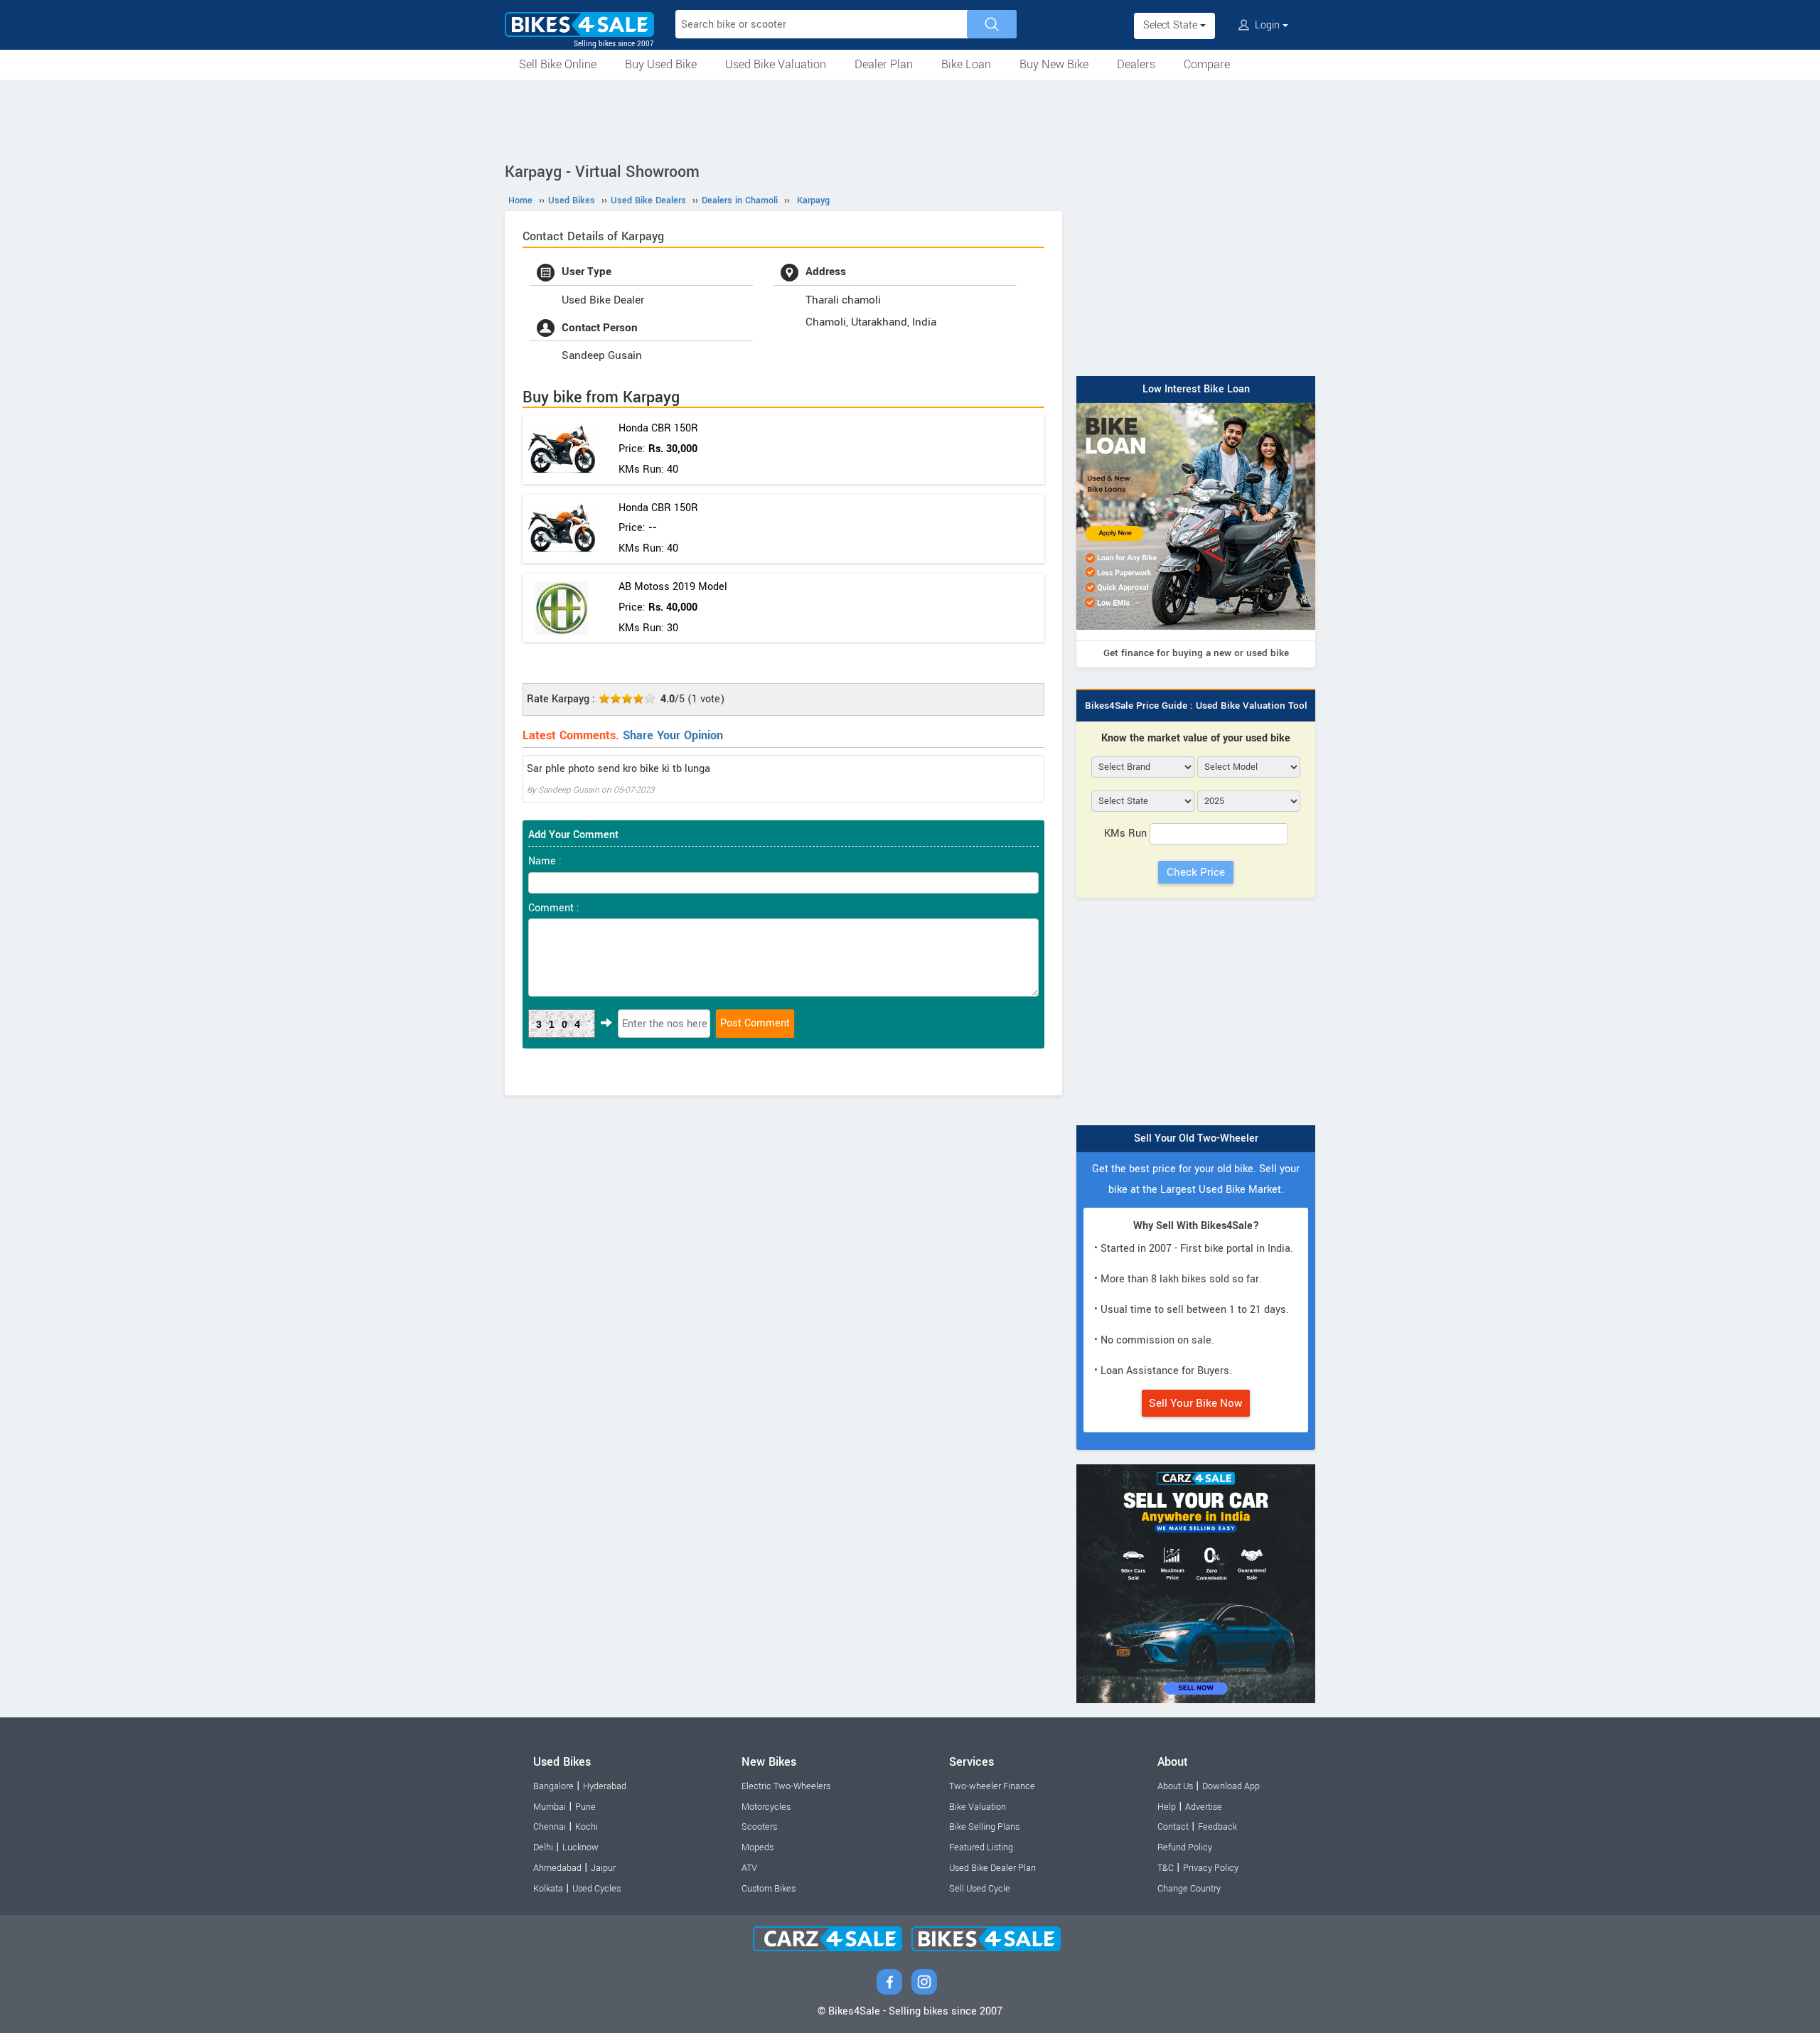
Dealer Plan (884, 64)
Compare (1207, 64)
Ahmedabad (557, 1868)
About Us (1175, 1786)
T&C (1166, 1868)
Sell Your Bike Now (1196, 1403)
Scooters (759, 1827)
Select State (1172, 25)
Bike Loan (966, 64)
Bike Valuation (978, 1807)
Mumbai (550, 1807)
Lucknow (580, 1847)
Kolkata (548, 1889)
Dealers (1136, 64)
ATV (749, 1868)
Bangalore (553, 1786)
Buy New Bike (1054, 64)
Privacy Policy (1211, 1868)
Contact (1173, 1827)
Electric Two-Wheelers (786, 1786)
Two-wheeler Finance (992, 1786)
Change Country (1189, 1889)
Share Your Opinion (673, 735)
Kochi (587, 1827)
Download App (1231, 1786)
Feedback (1217, 1827)
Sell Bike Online (558, 64)
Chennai (550, 1827)
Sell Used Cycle (980, 1889)
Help (1167, 1807)
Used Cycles (596, 1889)
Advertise (1204, 1807)
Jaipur (603, 1868)
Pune (585, 1807)
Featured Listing (981, 1847)
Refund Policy (1185, 1847)
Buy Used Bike (661, 64)
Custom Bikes (769, 1889)
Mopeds (758, 1847)
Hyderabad (605, 1786)
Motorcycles (766, 1807)
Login (1267, 25)
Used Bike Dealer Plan (992, 1868)
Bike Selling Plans (984, 1827)
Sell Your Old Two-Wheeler (1196, 1138)
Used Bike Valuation (776, 64)
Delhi (543, 1847)
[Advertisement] (910, 119)
